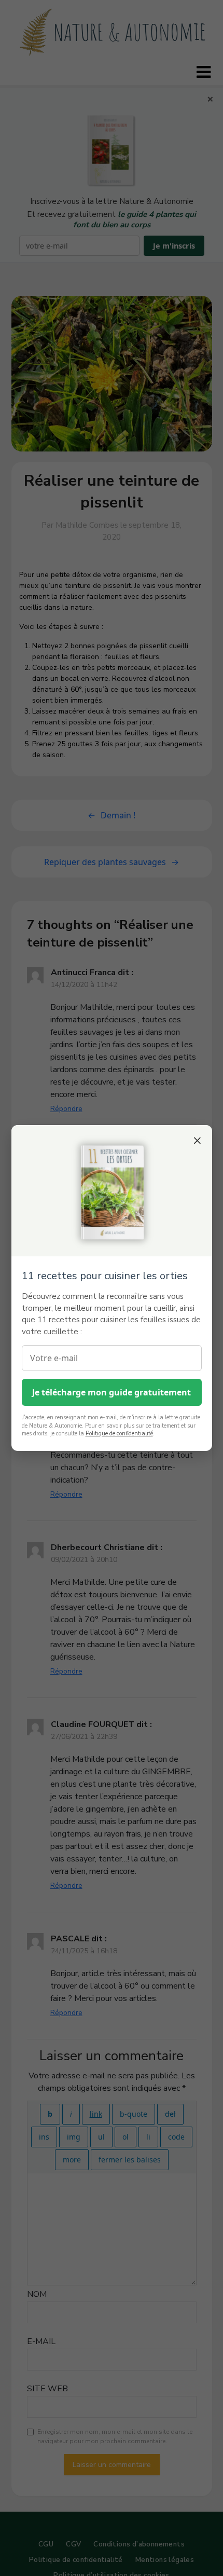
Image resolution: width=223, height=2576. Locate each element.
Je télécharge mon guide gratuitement (112, 1392)
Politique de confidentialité (119, 1434)
